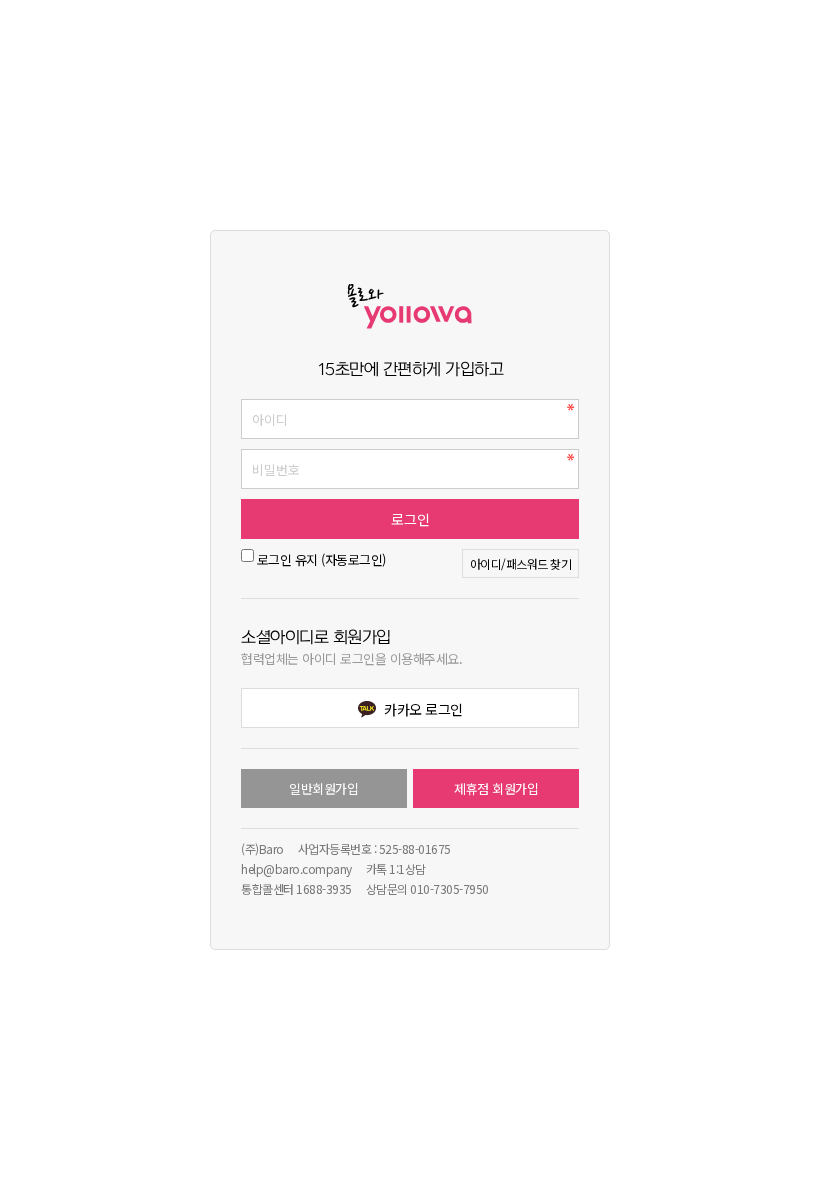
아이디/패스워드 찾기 (521, 563)
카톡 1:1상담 (396, 868)
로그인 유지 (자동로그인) (321, 559)
